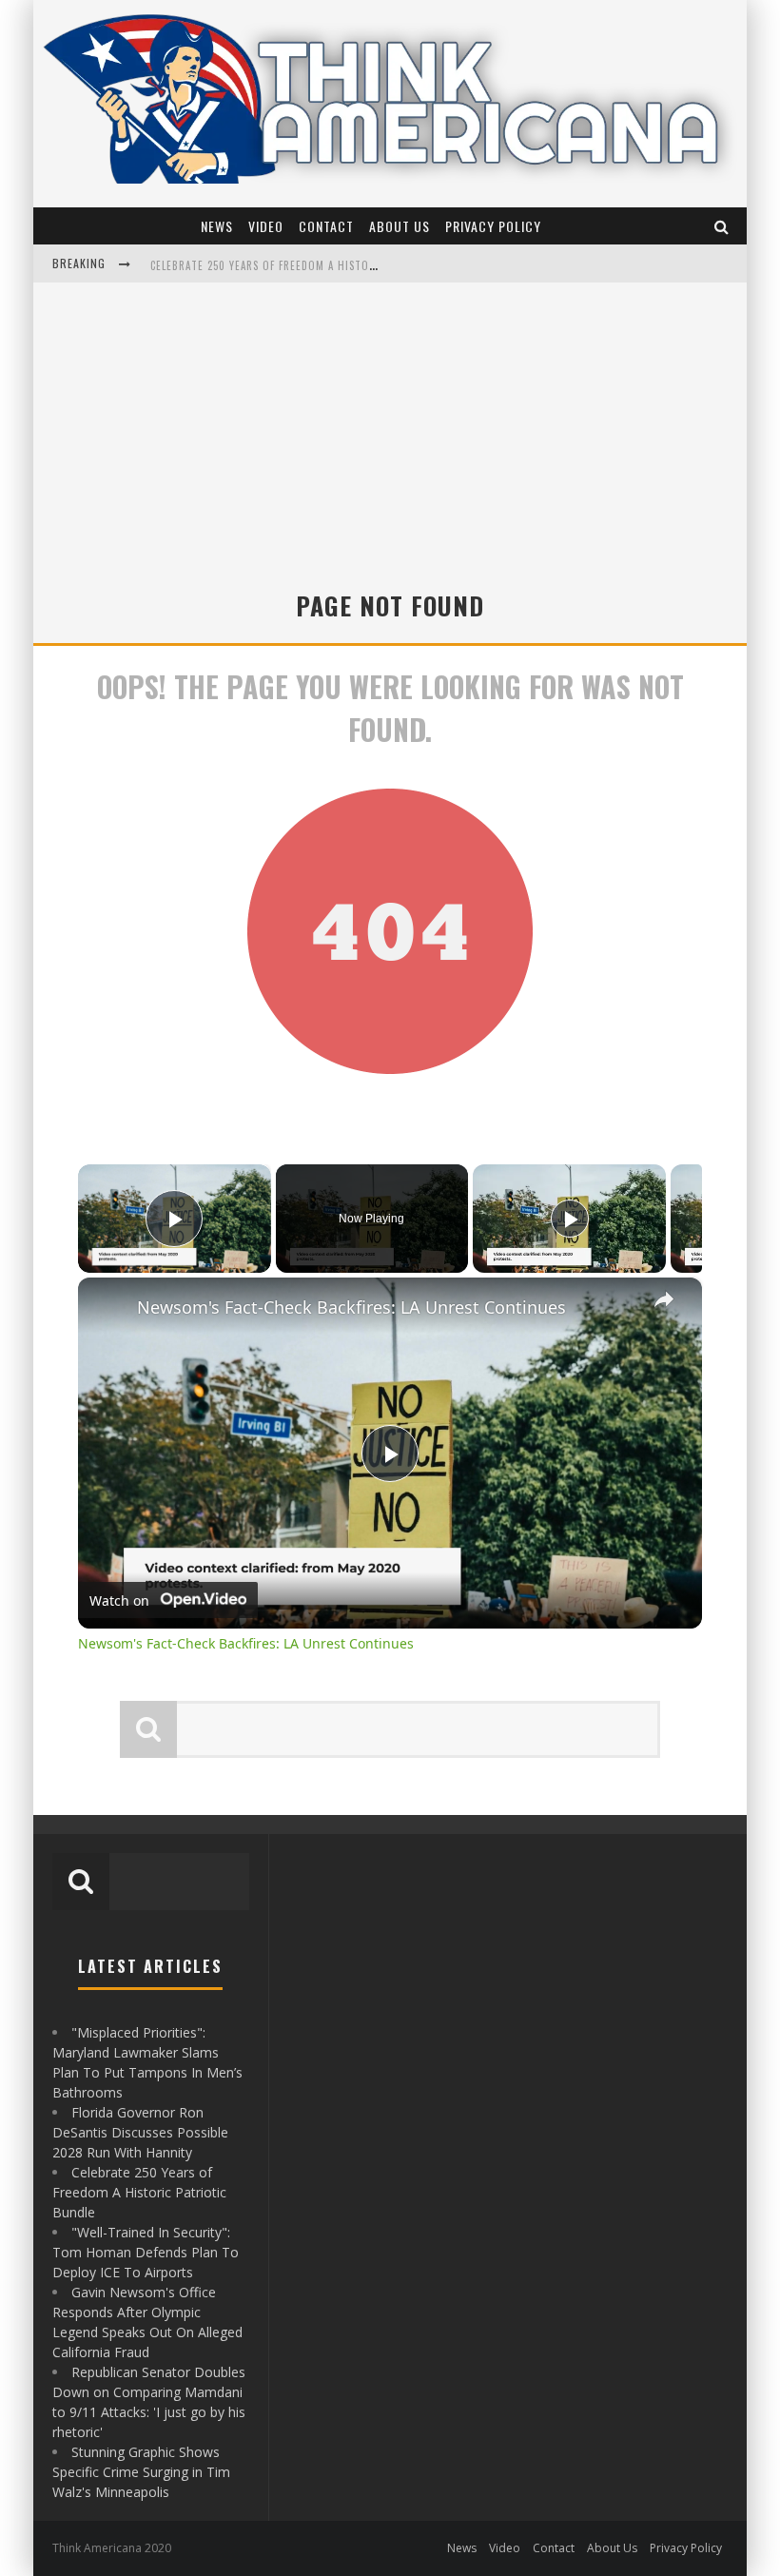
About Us (400, 226)
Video (266, 226)
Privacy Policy (493, 226)
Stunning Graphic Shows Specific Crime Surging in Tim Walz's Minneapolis (141, 2472)
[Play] (570, 1219)
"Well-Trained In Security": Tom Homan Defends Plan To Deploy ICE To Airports (368, 265)
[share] (664, 1298)
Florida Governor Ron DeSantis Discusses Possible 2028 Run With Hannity (140, 2132)
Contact (326, 226)
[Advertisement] (390, 444)
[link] (108, 1308)
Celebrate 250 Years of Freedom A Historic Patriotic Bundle (139, 2192)
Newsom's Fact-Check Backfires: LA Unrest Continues (351, 1307)
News (217, 226)
